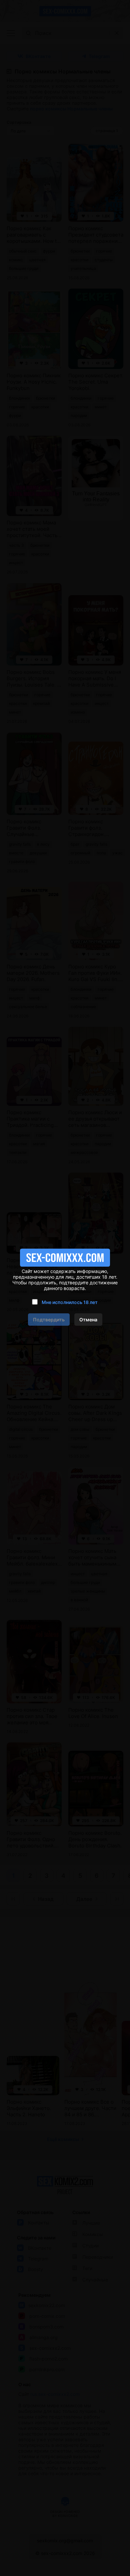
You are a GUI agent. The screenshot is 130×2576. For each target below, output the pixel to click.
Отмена (88, 1320)
